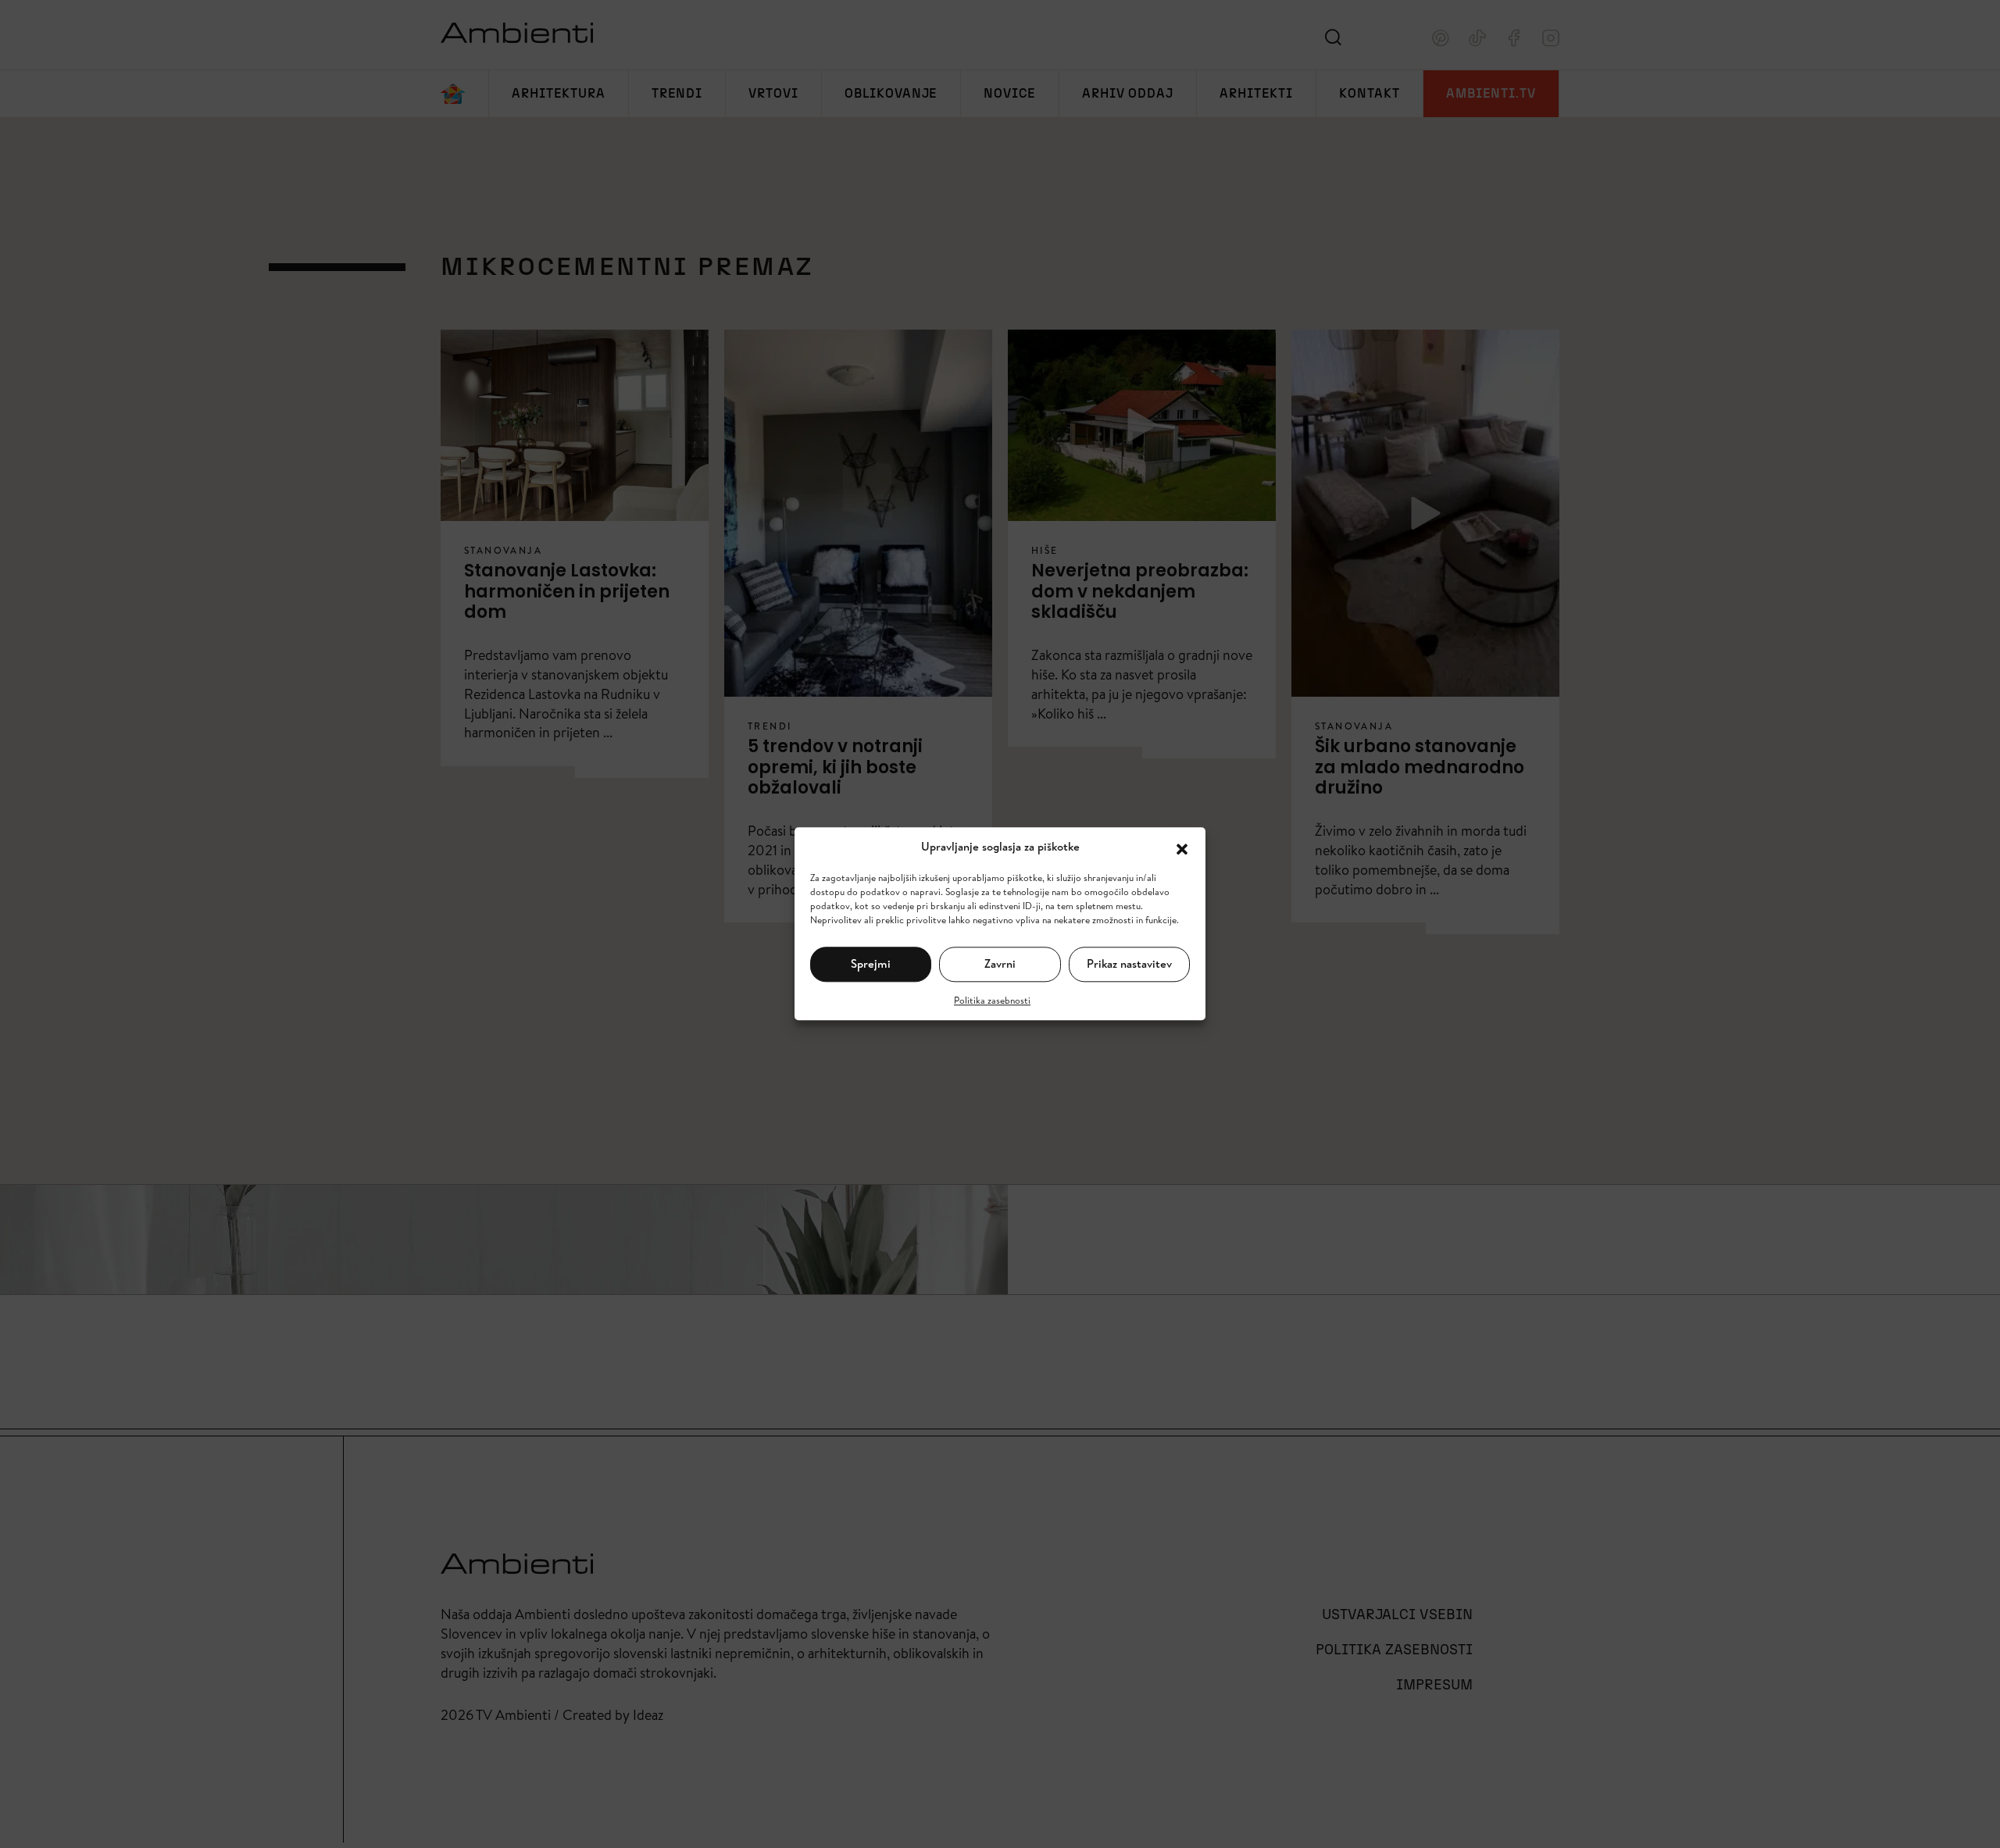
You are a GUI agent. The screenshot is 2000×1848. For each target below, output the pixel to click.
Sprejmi (871, 963)
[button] (1182, 847)
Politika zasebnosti (992, 1000)
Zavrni (1000, 963)
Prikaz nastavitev (1129, 963)
